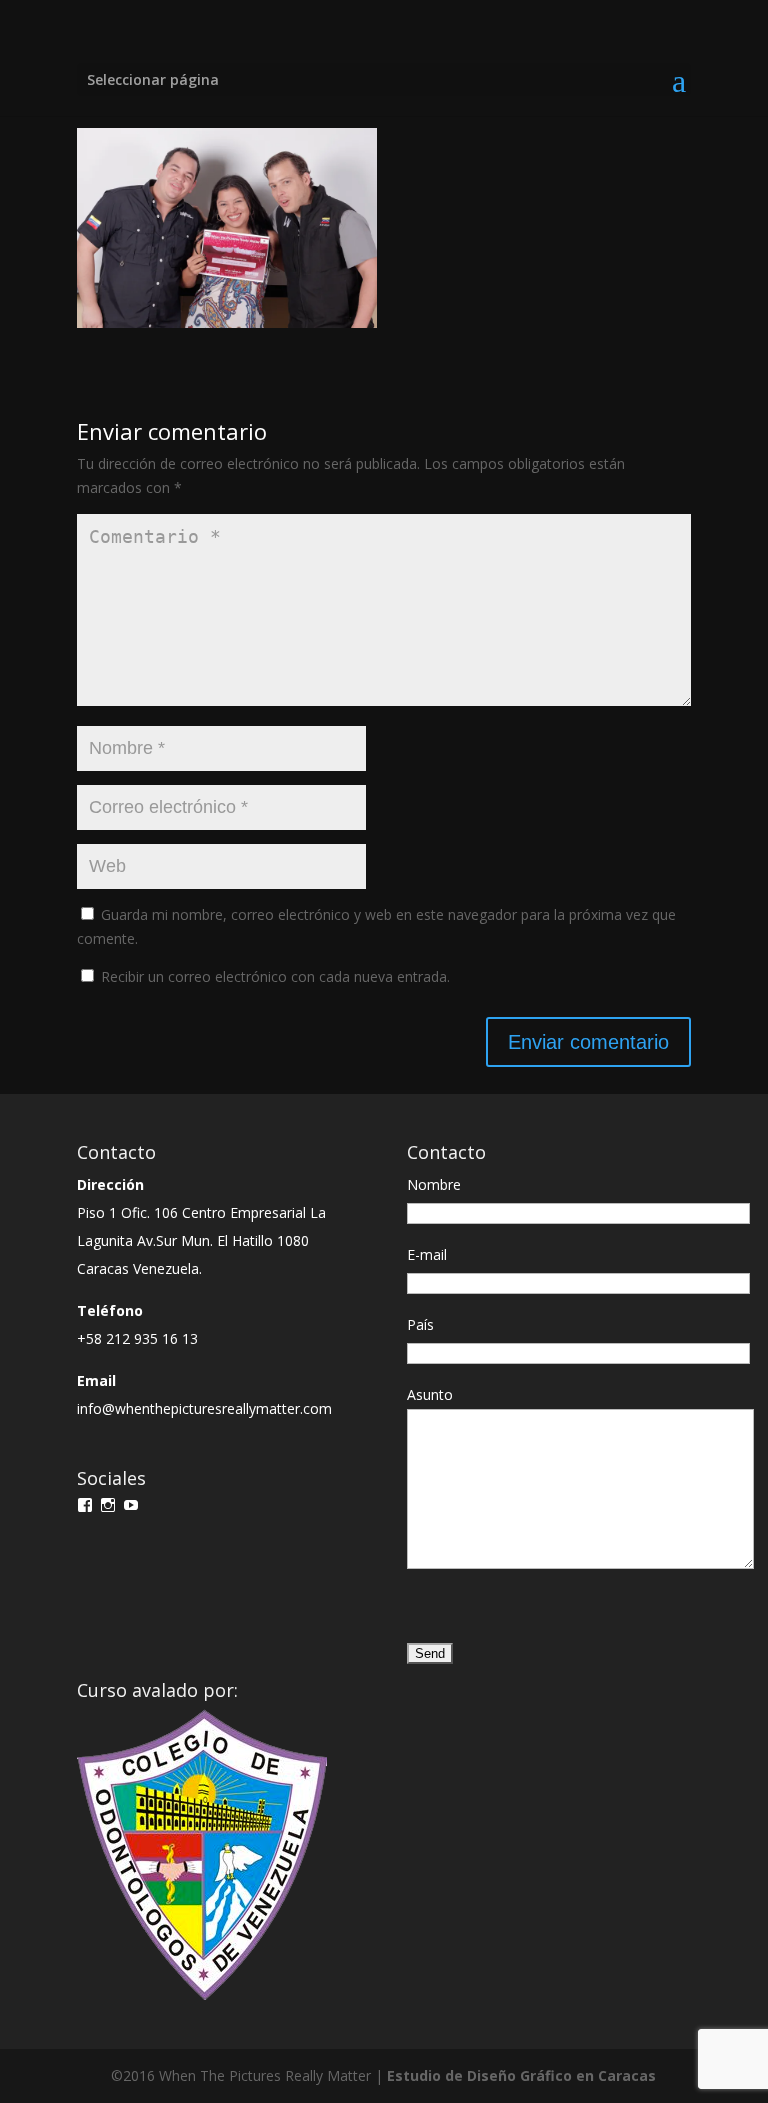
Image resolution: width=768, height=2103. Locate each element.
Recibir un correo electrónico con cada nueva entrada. (275, 976)
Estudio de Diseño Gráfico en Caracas (521, 2075)
